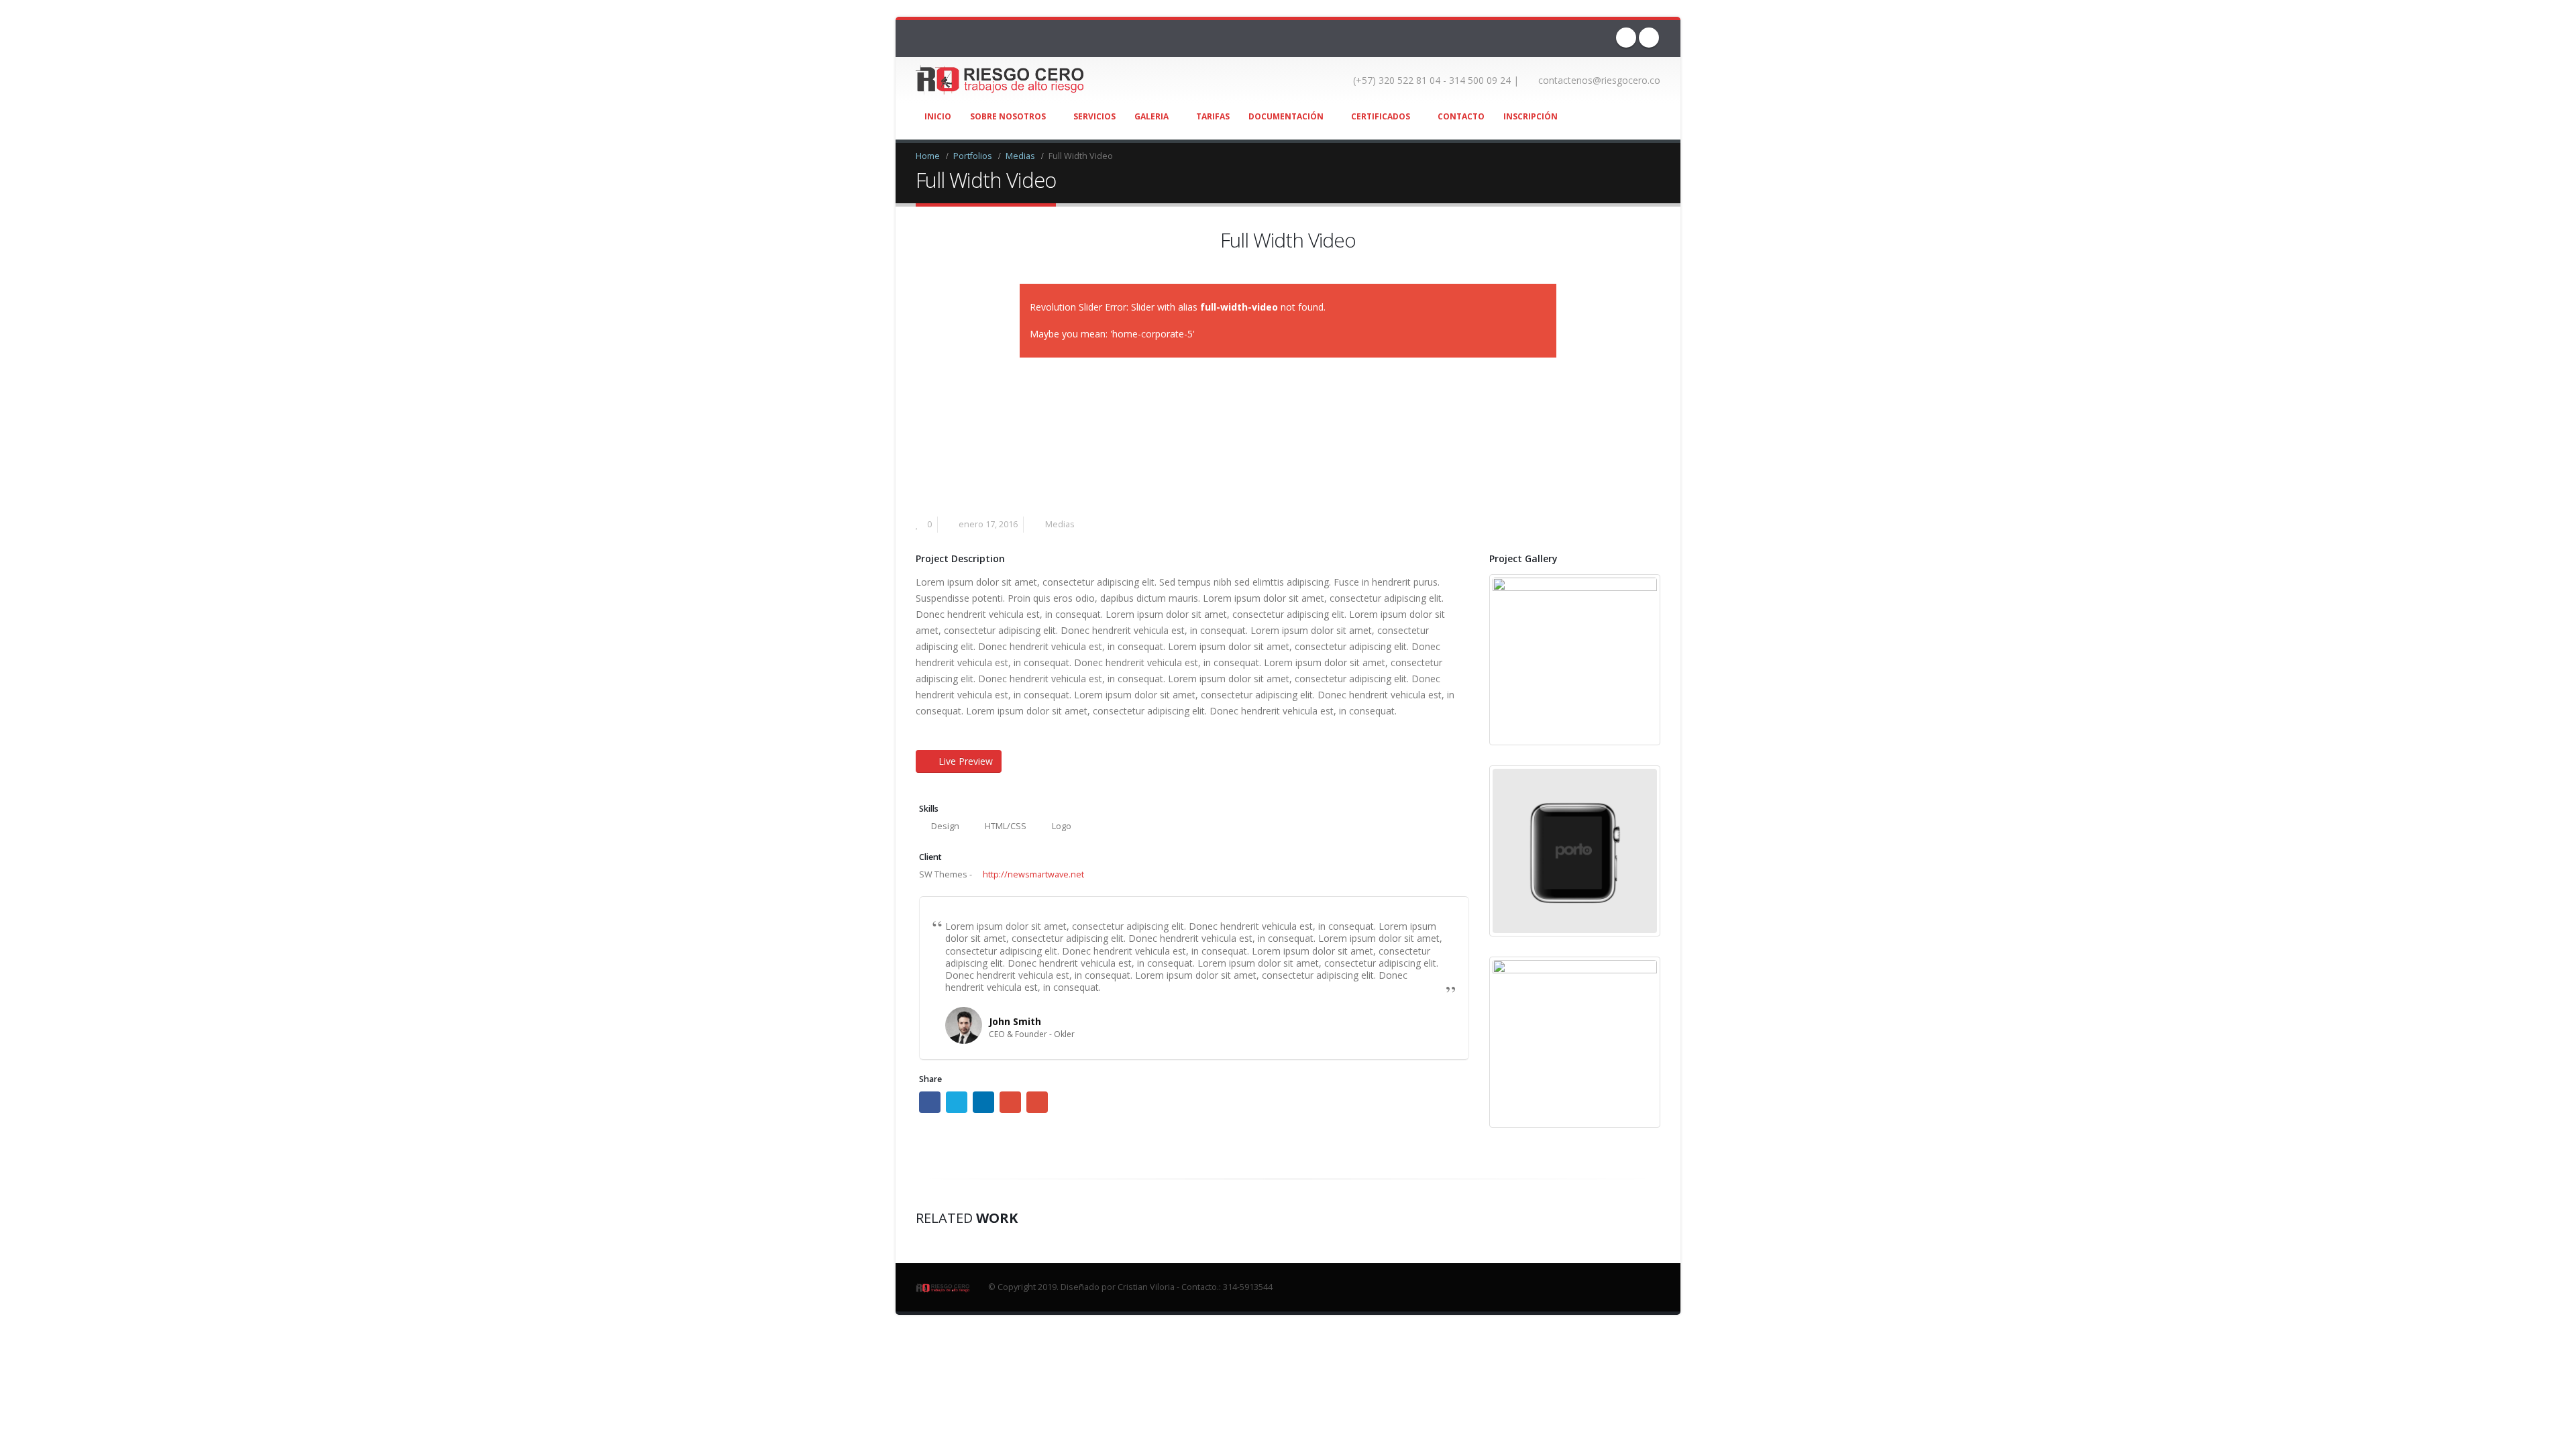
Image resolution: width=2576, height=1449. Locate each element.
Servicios (1094, 116)
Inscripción (1531, 116)
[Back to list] (923, 244)
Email (1037, 1102)
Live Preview (966, 761)
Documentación (1286, 116)
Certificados (1381, 116)
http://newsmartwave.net (1032, 874)
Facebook (930, 1102)
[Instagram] (1649, 38)
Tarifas (1213, 116)
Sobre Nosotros (1008, 116)
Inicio (938, 116)
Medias (1060, 524)
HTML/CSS (1006, 826)
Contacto (1461, 116)
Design (945, 826)
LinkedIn (983, 1102)
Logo (1062, 826)
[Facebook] (1626, 38)
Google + (1010, 1102)
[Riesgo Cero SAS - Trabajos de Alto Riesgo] (1000, 80)
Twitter (957, 1102)
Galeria (1151, 116)
